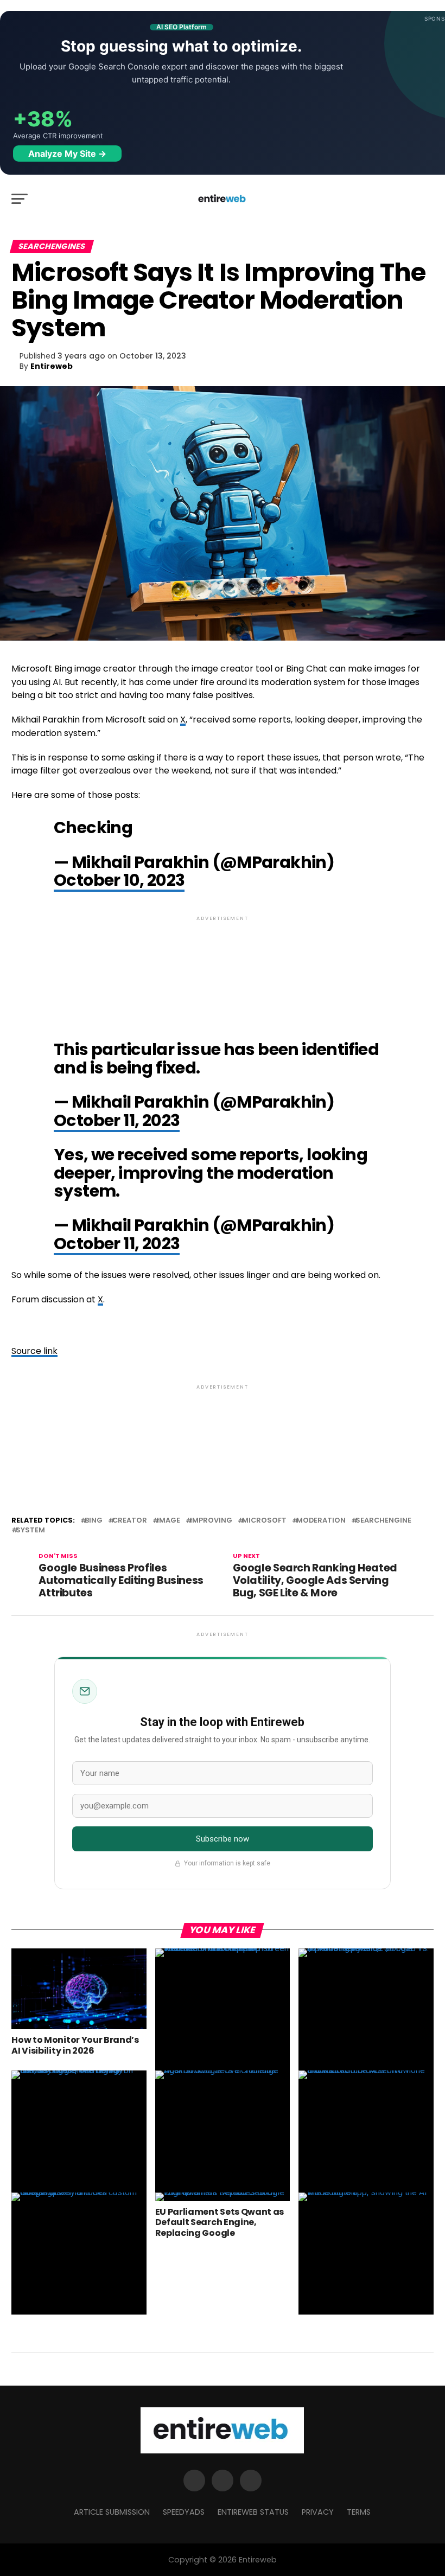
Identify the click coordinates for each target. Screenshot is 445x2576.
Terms (359, 2512)
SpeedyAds (184, 2512)
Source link (34, 1351)
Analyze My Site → (67, 154)
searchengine (383, 1521)
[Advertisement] (222, 969)
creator (130, 1521)
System (30, 1530)
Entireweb (52, 366)
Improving (211, 1521)
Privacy (318, 2512)
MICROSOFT (264, 1521)
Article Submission (112, 2512)
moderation (321, 1521)
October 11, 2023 (117, 1120)
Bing (94, 1521)
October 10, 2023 (119, 880)
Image (169, 1521)
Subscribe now (223, 1839)
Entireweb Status (253, 2512)
